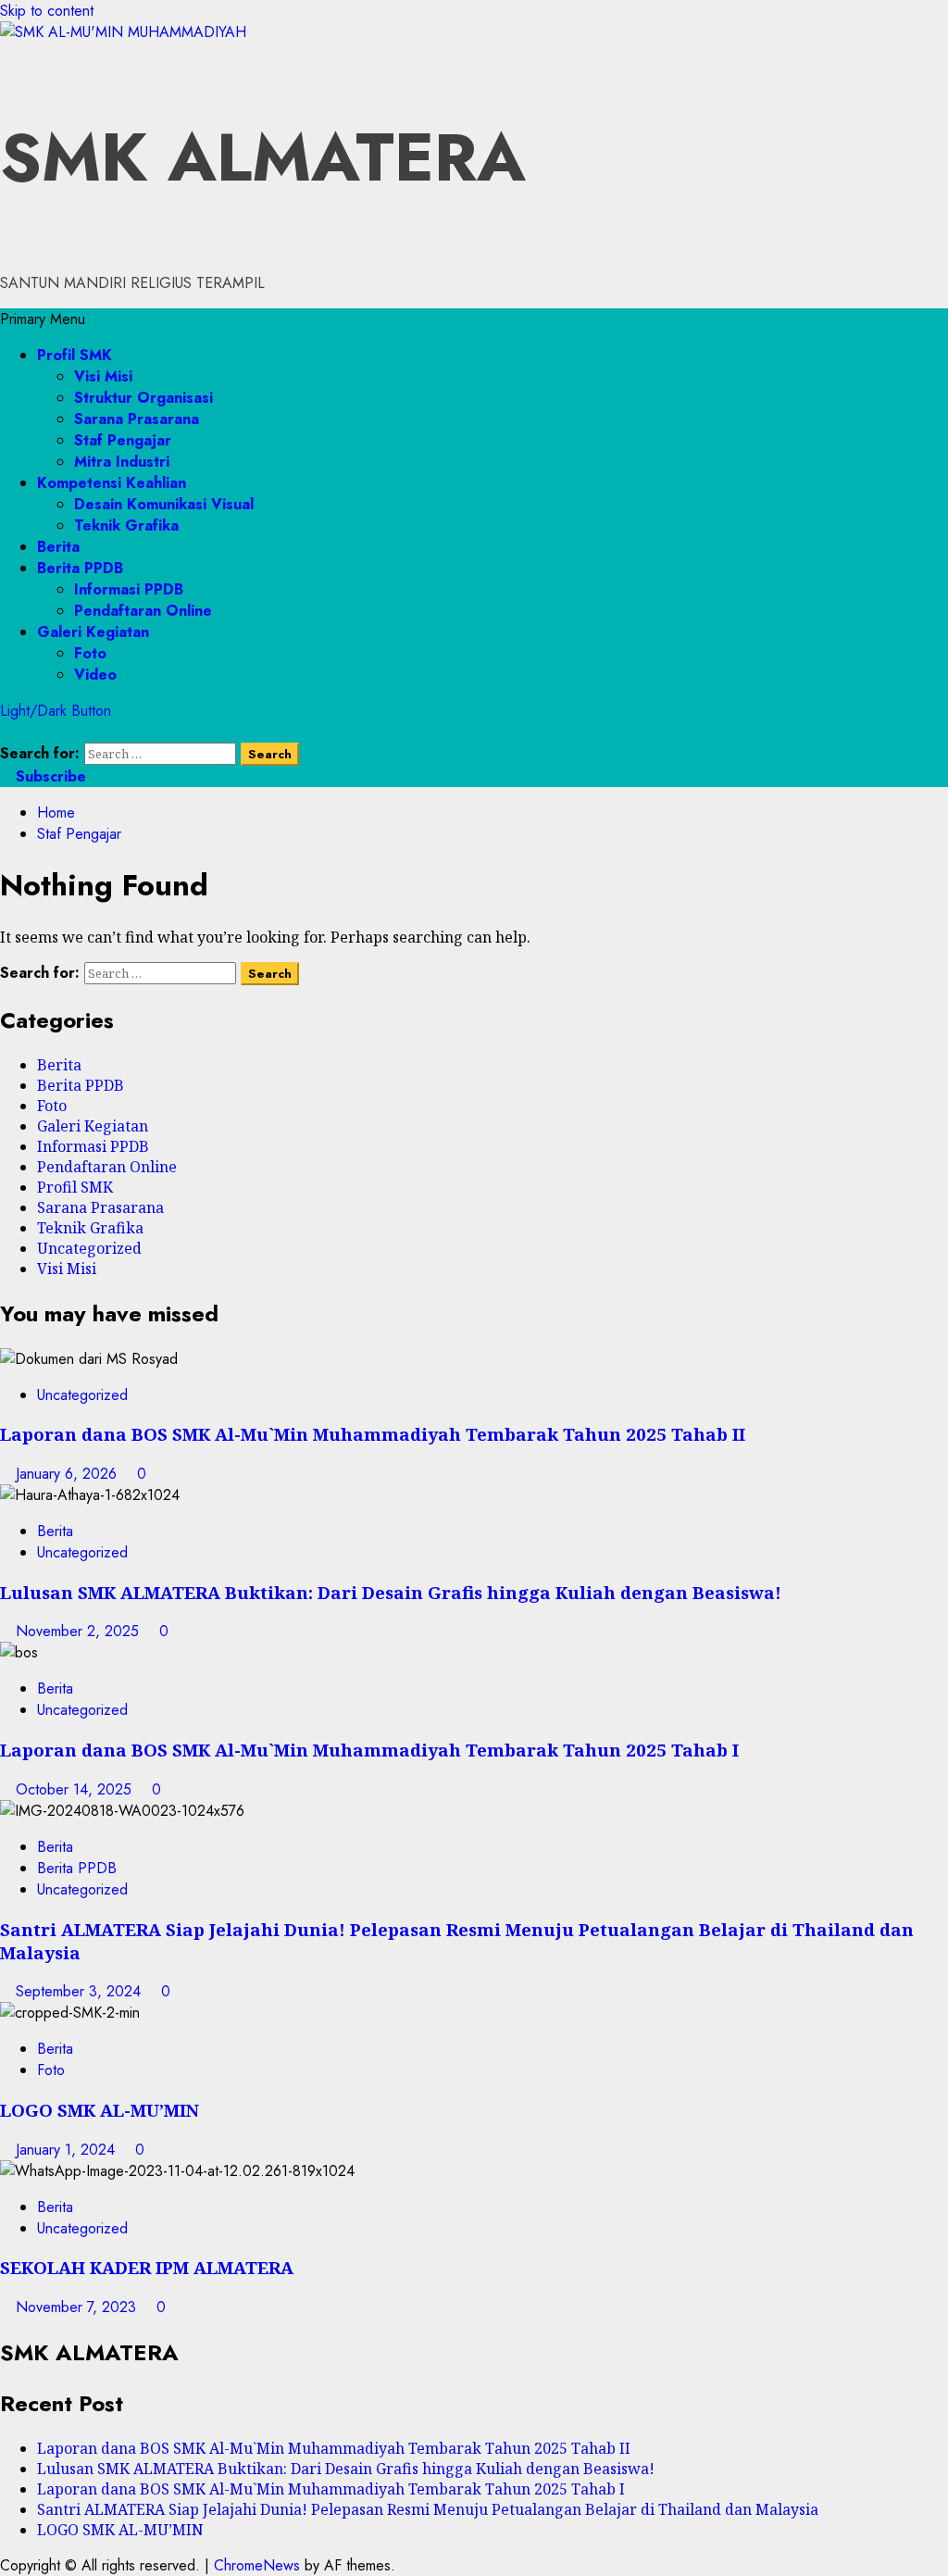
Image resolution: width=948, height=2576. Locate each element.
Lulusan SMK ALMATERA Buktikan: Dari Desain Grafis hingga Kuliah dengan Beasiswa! (391, 1592)
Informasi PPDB (129, 589)
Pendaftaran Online (143, 611)
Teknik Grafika (126, 525)
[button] (43, 319)
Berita (58, 547)
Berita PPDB (80, 568)
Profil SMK (75, 355)
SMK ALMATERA (263, 157)
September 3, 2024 (81, 1991)
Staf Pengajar (123, 440)
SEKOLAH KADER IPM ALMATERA (147, 2267)
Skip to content (47, 11)
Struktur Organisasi (143, 398)
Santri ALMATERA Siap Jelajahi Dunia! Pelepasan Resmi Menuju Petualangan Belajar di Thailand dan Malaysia (428, 2509)
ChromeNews (257, 2565)
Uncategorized (89, 1248)
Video (95, 675)
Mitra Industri (122, 462)
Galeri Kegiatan (93, 632)
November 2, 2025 (80, 1631)
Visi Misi (103, 376)
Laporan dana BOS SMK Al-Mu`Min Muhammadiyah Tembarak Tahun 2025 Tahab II (373, 1434)
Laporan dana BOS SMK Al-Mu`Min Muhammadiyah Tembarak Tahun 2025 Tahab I (369, 1750)
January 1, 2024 (68, 2150)
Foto (90, 653)
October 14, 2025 (76, 1789)
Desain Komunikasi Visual (164, 504)
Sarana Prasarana (137, 419)
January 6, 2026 (69, 1474)
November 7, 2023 (78, 2307)
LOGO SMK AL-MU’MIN (100, 2110)
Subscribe (49, 776)
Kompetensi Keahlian (112, 483)
